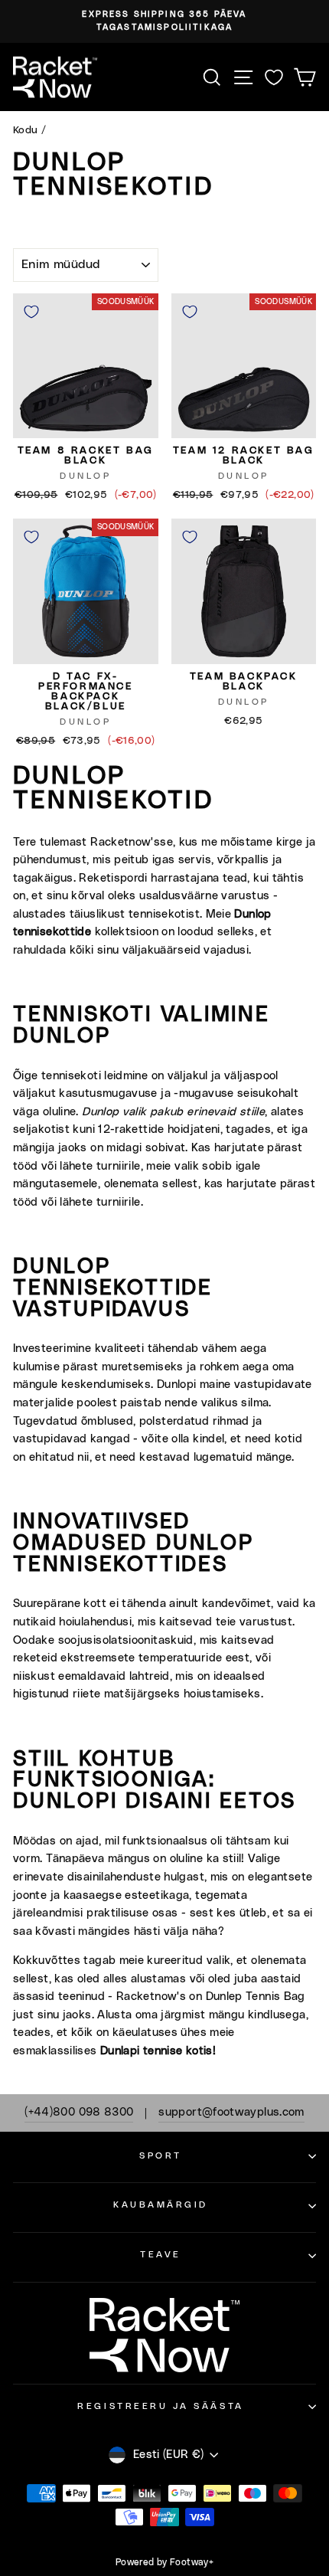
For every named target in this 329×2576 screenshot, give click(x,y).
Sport (161, 2156)
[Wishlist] (274, 77)
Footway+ (192, 2562)
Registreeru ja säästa (160, 2406)
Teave (161, 2255)
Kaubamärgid (161, 2205)
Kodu (25, 130)
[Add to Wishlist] (31, 312)
